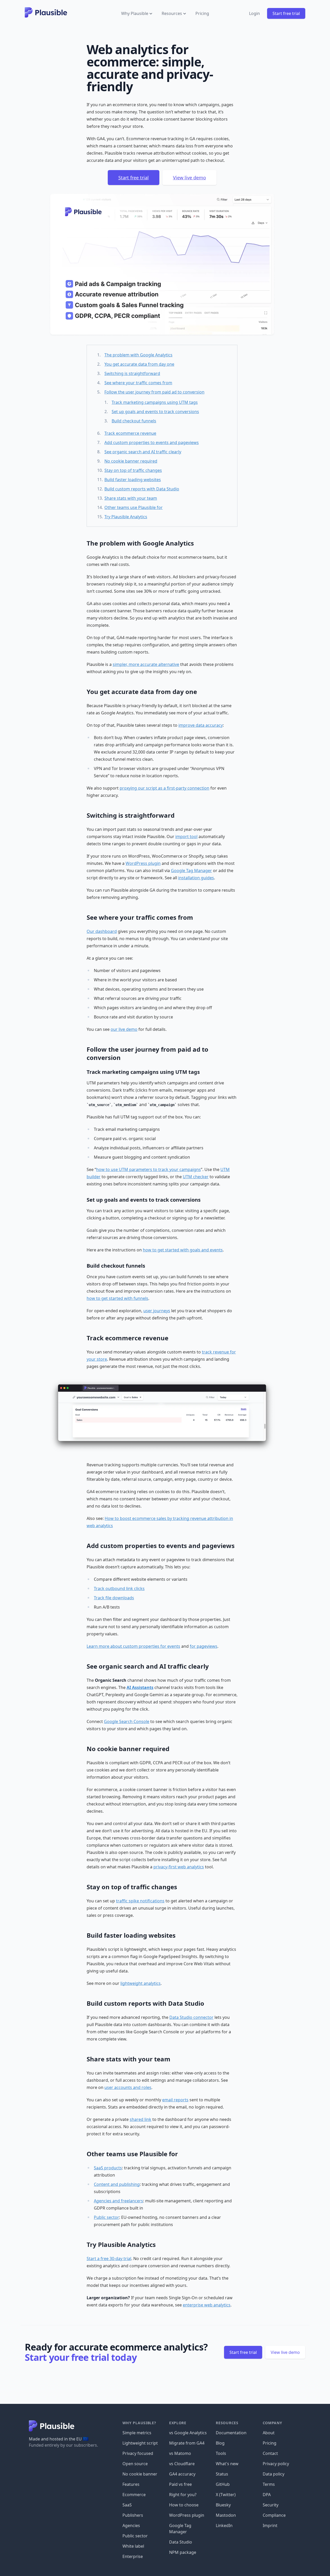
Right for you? (183, 2495)
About (269, 2433)
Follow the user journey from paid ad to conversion (154, 392)
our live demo (124, 1029)
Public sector (106, 2217)
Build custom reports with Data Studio (142, 489)
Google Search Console (127, 1721)
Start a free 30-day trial (109, 2259)
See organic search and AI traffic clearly (143, 452)
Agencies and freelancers (118, 2201)
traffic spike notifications (140, 1901)
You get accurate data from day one (139, 364)
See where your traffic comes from (138, 383)
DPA (267, 2495)
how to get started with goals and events (183, 1250)
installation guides (196, 878)
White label (133, 2546)
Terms (269, 2484)
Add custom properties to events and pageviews (152, 442)
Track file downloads (114, 1598)
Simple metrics (137, 2433)
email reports (175, 2100)
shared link (141, 2119)
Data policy (274, 2474)
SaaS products (108, 2168)
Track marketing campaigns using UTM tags (155, 402)
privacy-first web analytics (179, 1867)
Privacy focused (138, 2453)
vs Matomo (180, 2453)
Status (222, 2474)
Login (254, 13)
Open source (135, 2464)
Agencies (131, 2525)
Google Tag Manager (191, 871)
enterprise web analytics (207, 2305)
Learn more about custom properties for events (133, 1646)
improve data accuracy (201, 725)
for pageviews (204, 1646)
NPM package (183, 2552)
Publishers (133, 2515)
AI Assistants (140, 1687)
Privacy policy (276, 2464)
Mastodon (226, 2515)
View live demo (189, 178)
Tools (221, 2453)
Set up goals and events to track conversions (155, 412)
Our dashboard (102, 931)
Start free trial (286, 13)
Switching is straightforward (132, 373)
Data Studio (181, 2542)
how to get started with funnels (117, 1298)
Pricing (202, 13)
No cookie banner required (131, 461)
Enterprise (133, 2556)
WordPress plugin (143, 863)
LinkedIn (224, 2525)
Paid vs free (180, 2484)
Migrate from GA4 (187, 2443)
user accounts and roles (128, 2087)
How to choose (184, 2505)
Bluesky (223, 2505)
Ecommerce (134, 2495)
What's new (227, 2464)
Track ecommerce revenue (130, 433)
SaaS (127, 2505)
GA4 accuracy (182, 2474)
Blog (220, 2443)
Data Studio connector (191, 2017)
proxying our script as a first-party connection (164, 788)
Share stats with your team (131, 498)
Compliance (274, 2515)
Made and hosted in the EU (59, 2439)
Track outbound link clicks (119, 1588)
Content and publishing (117, 2184)
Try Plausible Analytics (126, 517)
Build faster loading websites (133, 480)
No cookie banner (140, 2474)
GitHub (223, 2484)
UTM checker (196, 1177)
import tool (186, 837)
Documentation (231, 2433)
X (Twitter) (226, 2495)
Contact (270, 2453)
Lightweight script (140, 2443)
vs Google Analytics (188, 2433)
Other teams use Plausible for (134, 507)
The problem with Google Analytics (138, 355)
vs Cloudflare (182, 2464)
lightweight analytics (141, 1983)
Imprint (270, 2525)
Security (271, 2505)
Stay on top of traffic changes (133, 470)
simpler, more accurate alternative (146, 664)
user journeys (157, 1311)
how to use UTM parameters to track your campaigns (148, 1169)
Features (131, 2484)
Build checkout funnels (134, 421)
